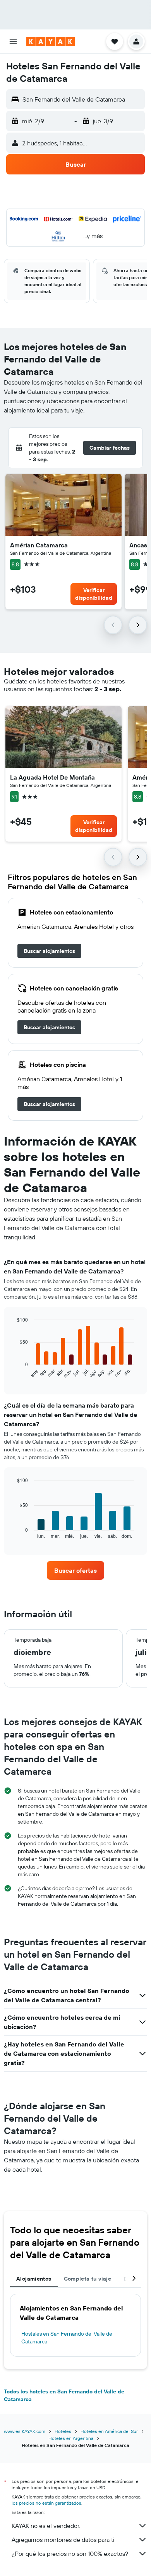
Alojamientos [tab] (34, 2279)
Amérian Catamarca (39, 545)
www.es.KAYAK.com (25, 2431)
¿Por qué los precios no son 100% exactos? (70, 2554)
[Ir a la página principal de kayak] (51, 41)
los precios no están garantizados (46, 2503)
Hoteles (63, 2431)
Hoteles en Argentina (71, 2438)
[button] (13, 41)
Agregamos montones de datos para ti (63, 2540)
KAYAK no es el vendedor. (46, 2526)
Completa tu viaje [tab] (88, 2279)
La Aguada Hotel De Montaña (52, 777)
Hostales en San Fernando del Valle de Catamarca (67, 2338)
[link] (49, 951)
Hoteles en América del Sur (109, 2431)
